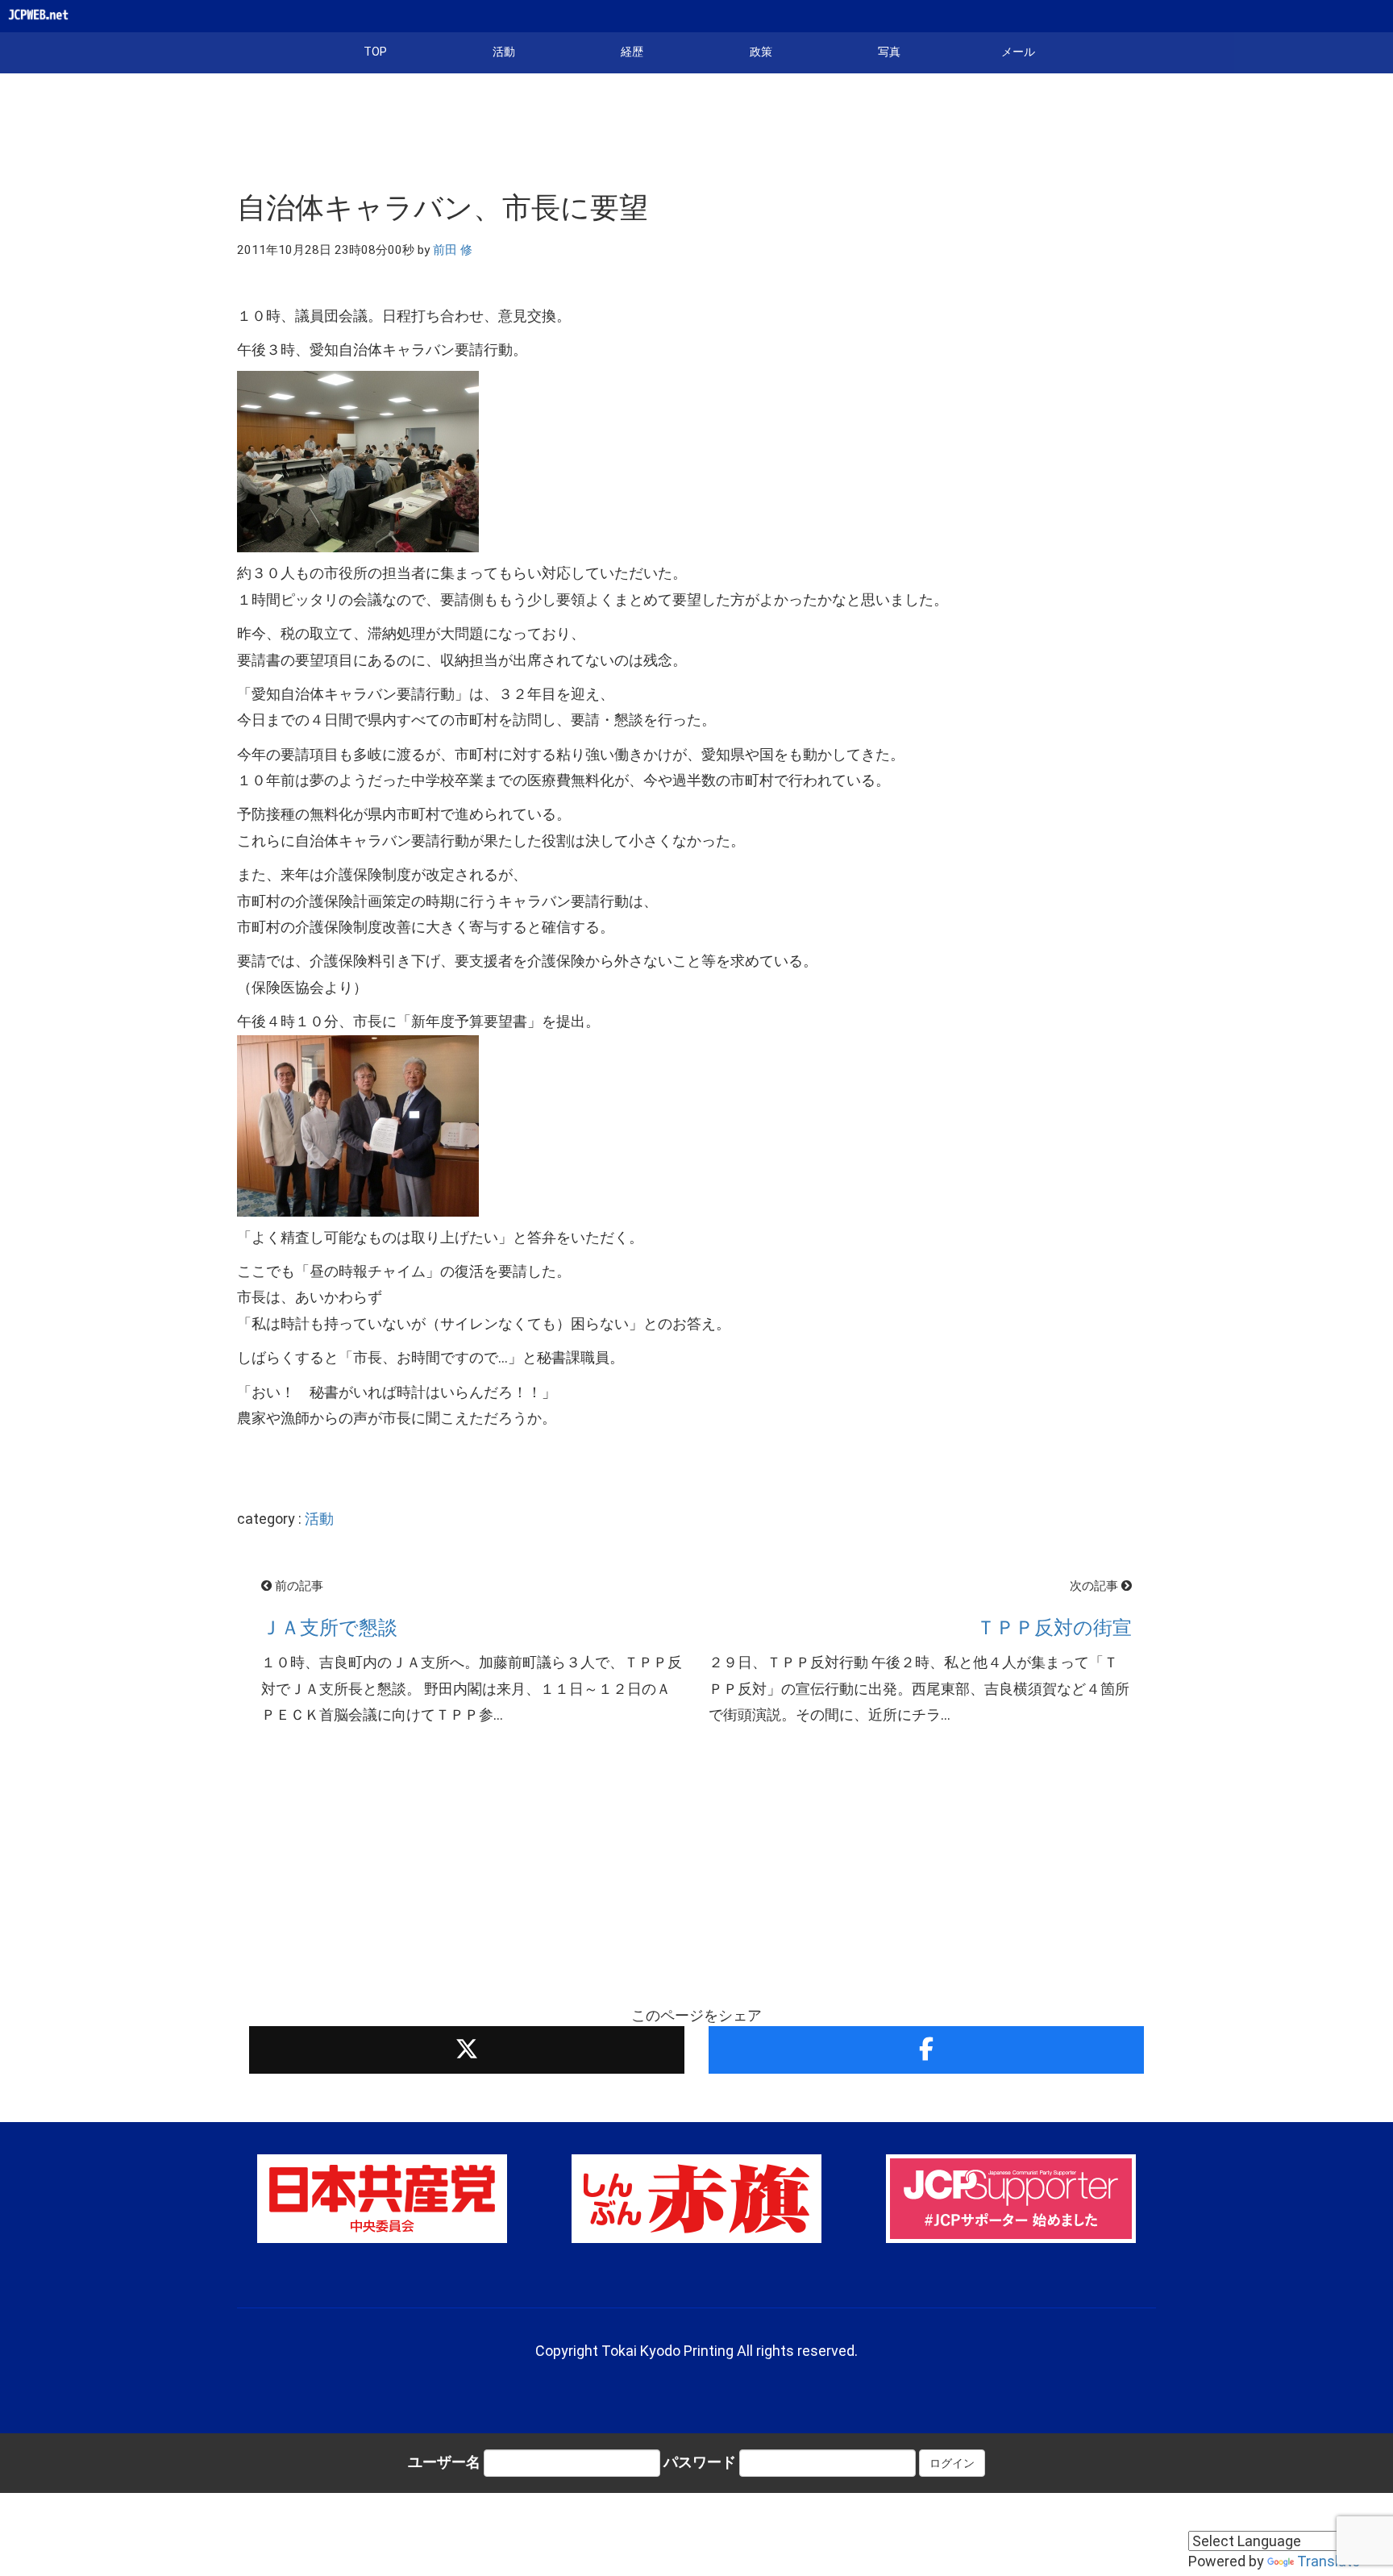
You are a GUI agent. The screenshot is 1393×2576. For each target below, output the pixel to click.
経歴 (632, 52)
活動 (504, 52)
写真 (889, 52)
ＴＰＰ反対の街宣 (1054, 1628)
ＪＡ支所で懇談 (329, 1628)
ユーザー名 (444, 2462)
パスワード (700, 2462)
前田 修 (453, 250)
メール (1018, 52)
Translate (1329, 2561)
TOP (375, 52)
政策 (761, 52)
